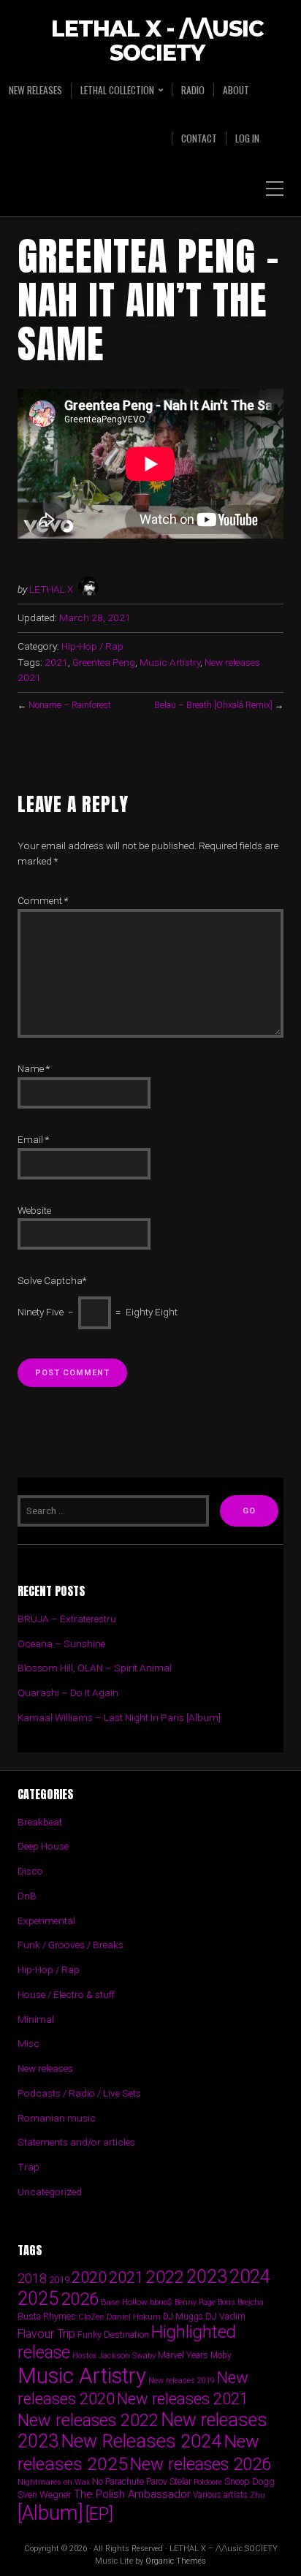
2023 (207, 2277)
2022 (165, 2277)
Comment (43, 900)
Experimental (46, 1920)
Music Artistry (170, 662)
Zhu (258, 2495)
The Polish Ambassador (132, 2494)
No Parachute (118, 2482)
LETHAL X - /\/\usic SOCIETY (157, 42)
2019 (59, 2279)
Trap (28, 2167)
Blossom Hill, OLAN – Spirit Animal (95, 1668)
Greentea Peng (104, 662)
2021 (56, 662)
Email (33, 1139)
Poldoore (208, 2482)
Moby (221, 2355)
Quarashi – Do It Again (68, 1692)
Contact (199, 138)
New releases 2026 (201, 2464)
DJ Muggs (183, 2317)
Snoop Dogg (249, 2481)
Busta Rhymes (47, 2316)
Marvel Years (183, 2355)
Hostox (84, 2356)
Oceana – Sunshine (61, 1644)
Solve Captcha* (52, 1280)
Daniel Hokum (134, 2317)
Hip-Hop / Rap (92, 646)
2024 (250, 2276)
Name (34, 1068)
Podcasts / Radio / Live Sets (79, 2093)
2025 (38, 2299)
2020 (89, 2277)
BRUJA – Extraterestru (67, 1619)
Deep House (43, 1846)
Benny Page (195, 2302)
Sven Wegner (45, 2495)
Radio (193, 90)
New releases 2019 (182, 2381)
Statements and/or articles (76, 2142)
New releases (35, 90)
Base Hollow (124, 2302)
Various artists (220, 2495)
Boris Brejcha (241, 2302)
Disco (30, 1871)
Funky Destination (113, 2334)
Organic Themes (176, 2561)
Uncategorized (50, 2192)
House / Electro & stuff (66, 1994)
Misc (28, 2043)
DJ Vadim (225, 2316)
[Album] (50, 2513)
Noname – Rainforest (70, 705)
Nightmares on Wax (54, 2482)
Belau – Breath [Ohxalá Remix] (213, 705)
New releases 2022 (88, 2420)
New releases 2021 (183, 2399)
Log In (247, 138)
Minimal (36, 2019)
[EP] (99, 2514)
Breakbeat (40, 1822)
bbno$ (161, 2302)
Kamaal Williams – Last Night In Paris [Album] (119, 1717)
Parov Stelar (169, 2481)
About (236, 90)
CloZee (91, 2317)
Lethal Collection (117, 90)
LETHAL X (51, 589)
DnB (27, 1896)
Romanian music (57, 2118)
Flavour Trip (46, 2334)
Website (34, 1210)
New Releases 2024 (141, 2441)
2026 (80, 2299)
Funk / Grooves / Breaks (71, 1945)
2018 (32, 2278)
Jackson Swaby (127, 2355)
